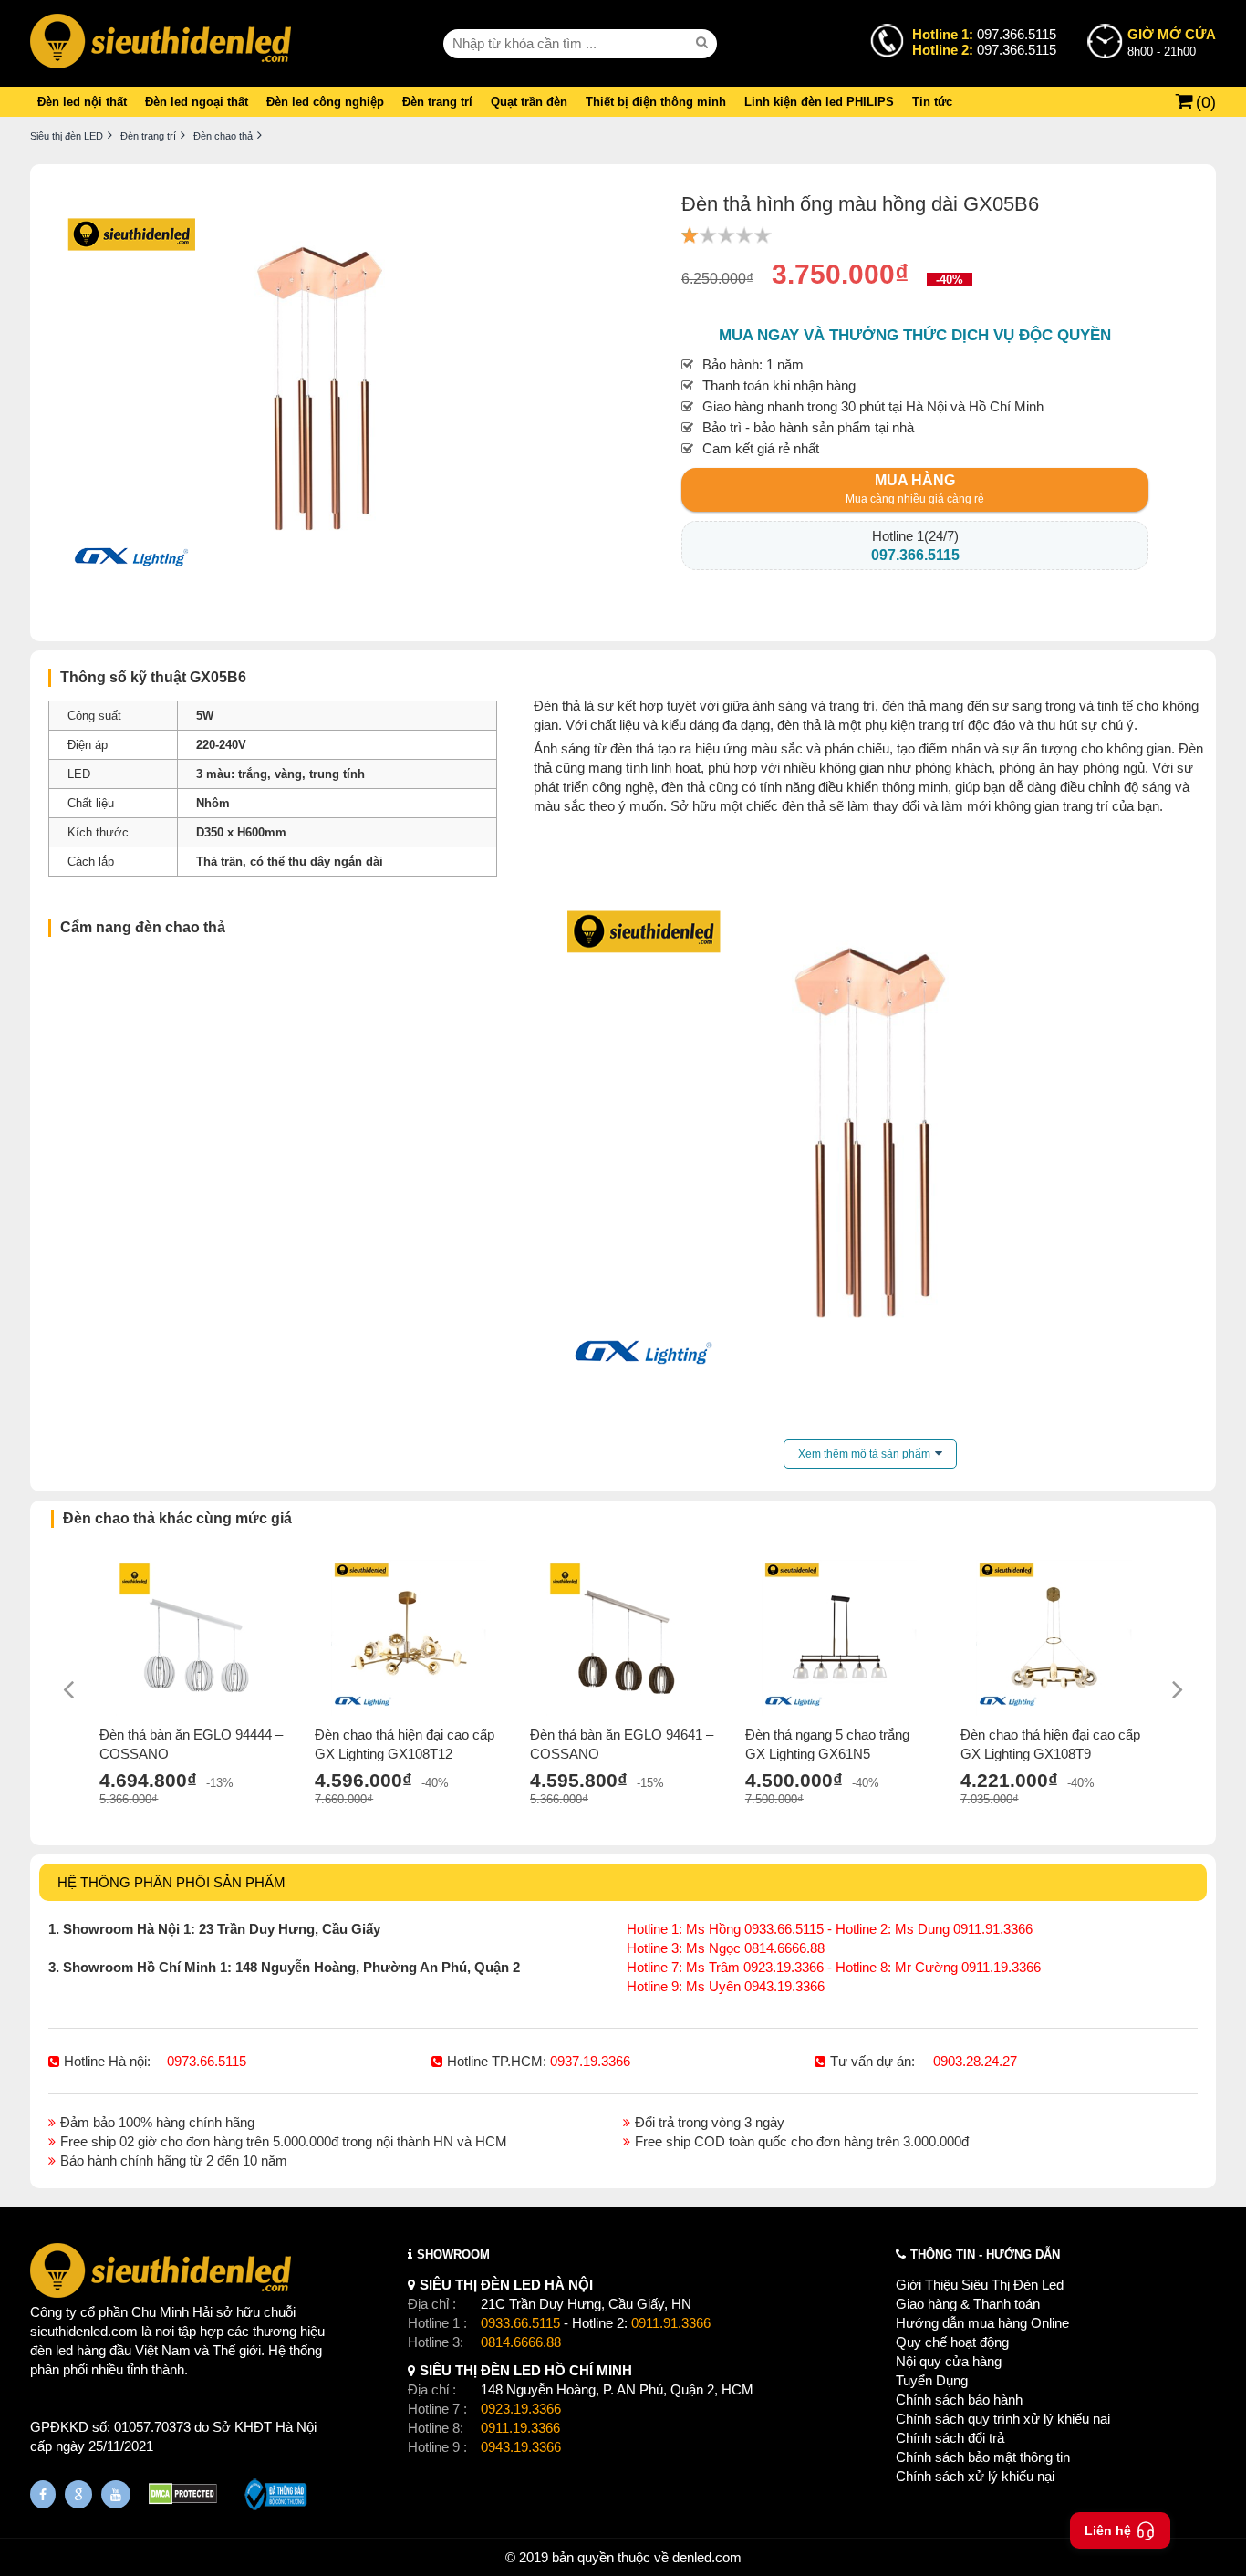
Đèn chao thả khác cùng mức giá (177, 1518)
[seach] (704, 43)
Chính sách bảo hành (959, 2399)
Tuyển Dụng (932, 2380)
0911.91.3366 (671, 2323)
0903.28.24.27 (975, 2061)
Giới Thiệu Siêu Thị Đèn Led (980, 2285)
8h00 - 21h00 (1172, 42)
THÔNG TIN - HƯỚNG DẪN (985, 2254)
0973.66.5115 (207, 2061)
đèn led (52, 2350)
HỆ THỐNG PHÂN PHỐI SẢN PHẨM (171, 1882)
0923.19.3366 (521, 2409)
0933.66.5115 (520, 2323)
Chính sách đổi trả (950, 2438)
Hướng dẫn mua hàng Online (982, 2323)
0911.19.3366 (520, 2428)
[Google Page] (78, 2494)
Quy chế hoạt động (952, 2342)
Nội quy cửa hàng (949, 2361)
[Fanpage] (43, 2494)
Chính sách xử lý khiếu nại (975, 2476)
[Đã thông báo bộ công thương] (276, 2497)
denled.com (707, 2557)
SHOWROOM (453, 2254)
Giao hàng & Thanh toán (968, 2304)
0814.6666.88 (521, 2342)
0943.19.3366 (521, 2447)
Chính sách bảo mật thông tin (983, 2457)
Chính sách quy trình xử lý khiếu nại (1003, 2419)
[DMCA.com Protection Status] (183, 2496)
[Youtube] (116, 2494)
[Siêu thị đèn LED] (161, 43)
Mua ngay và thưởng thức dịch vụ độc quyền (915, 335)
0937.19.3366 (590, 2061)
